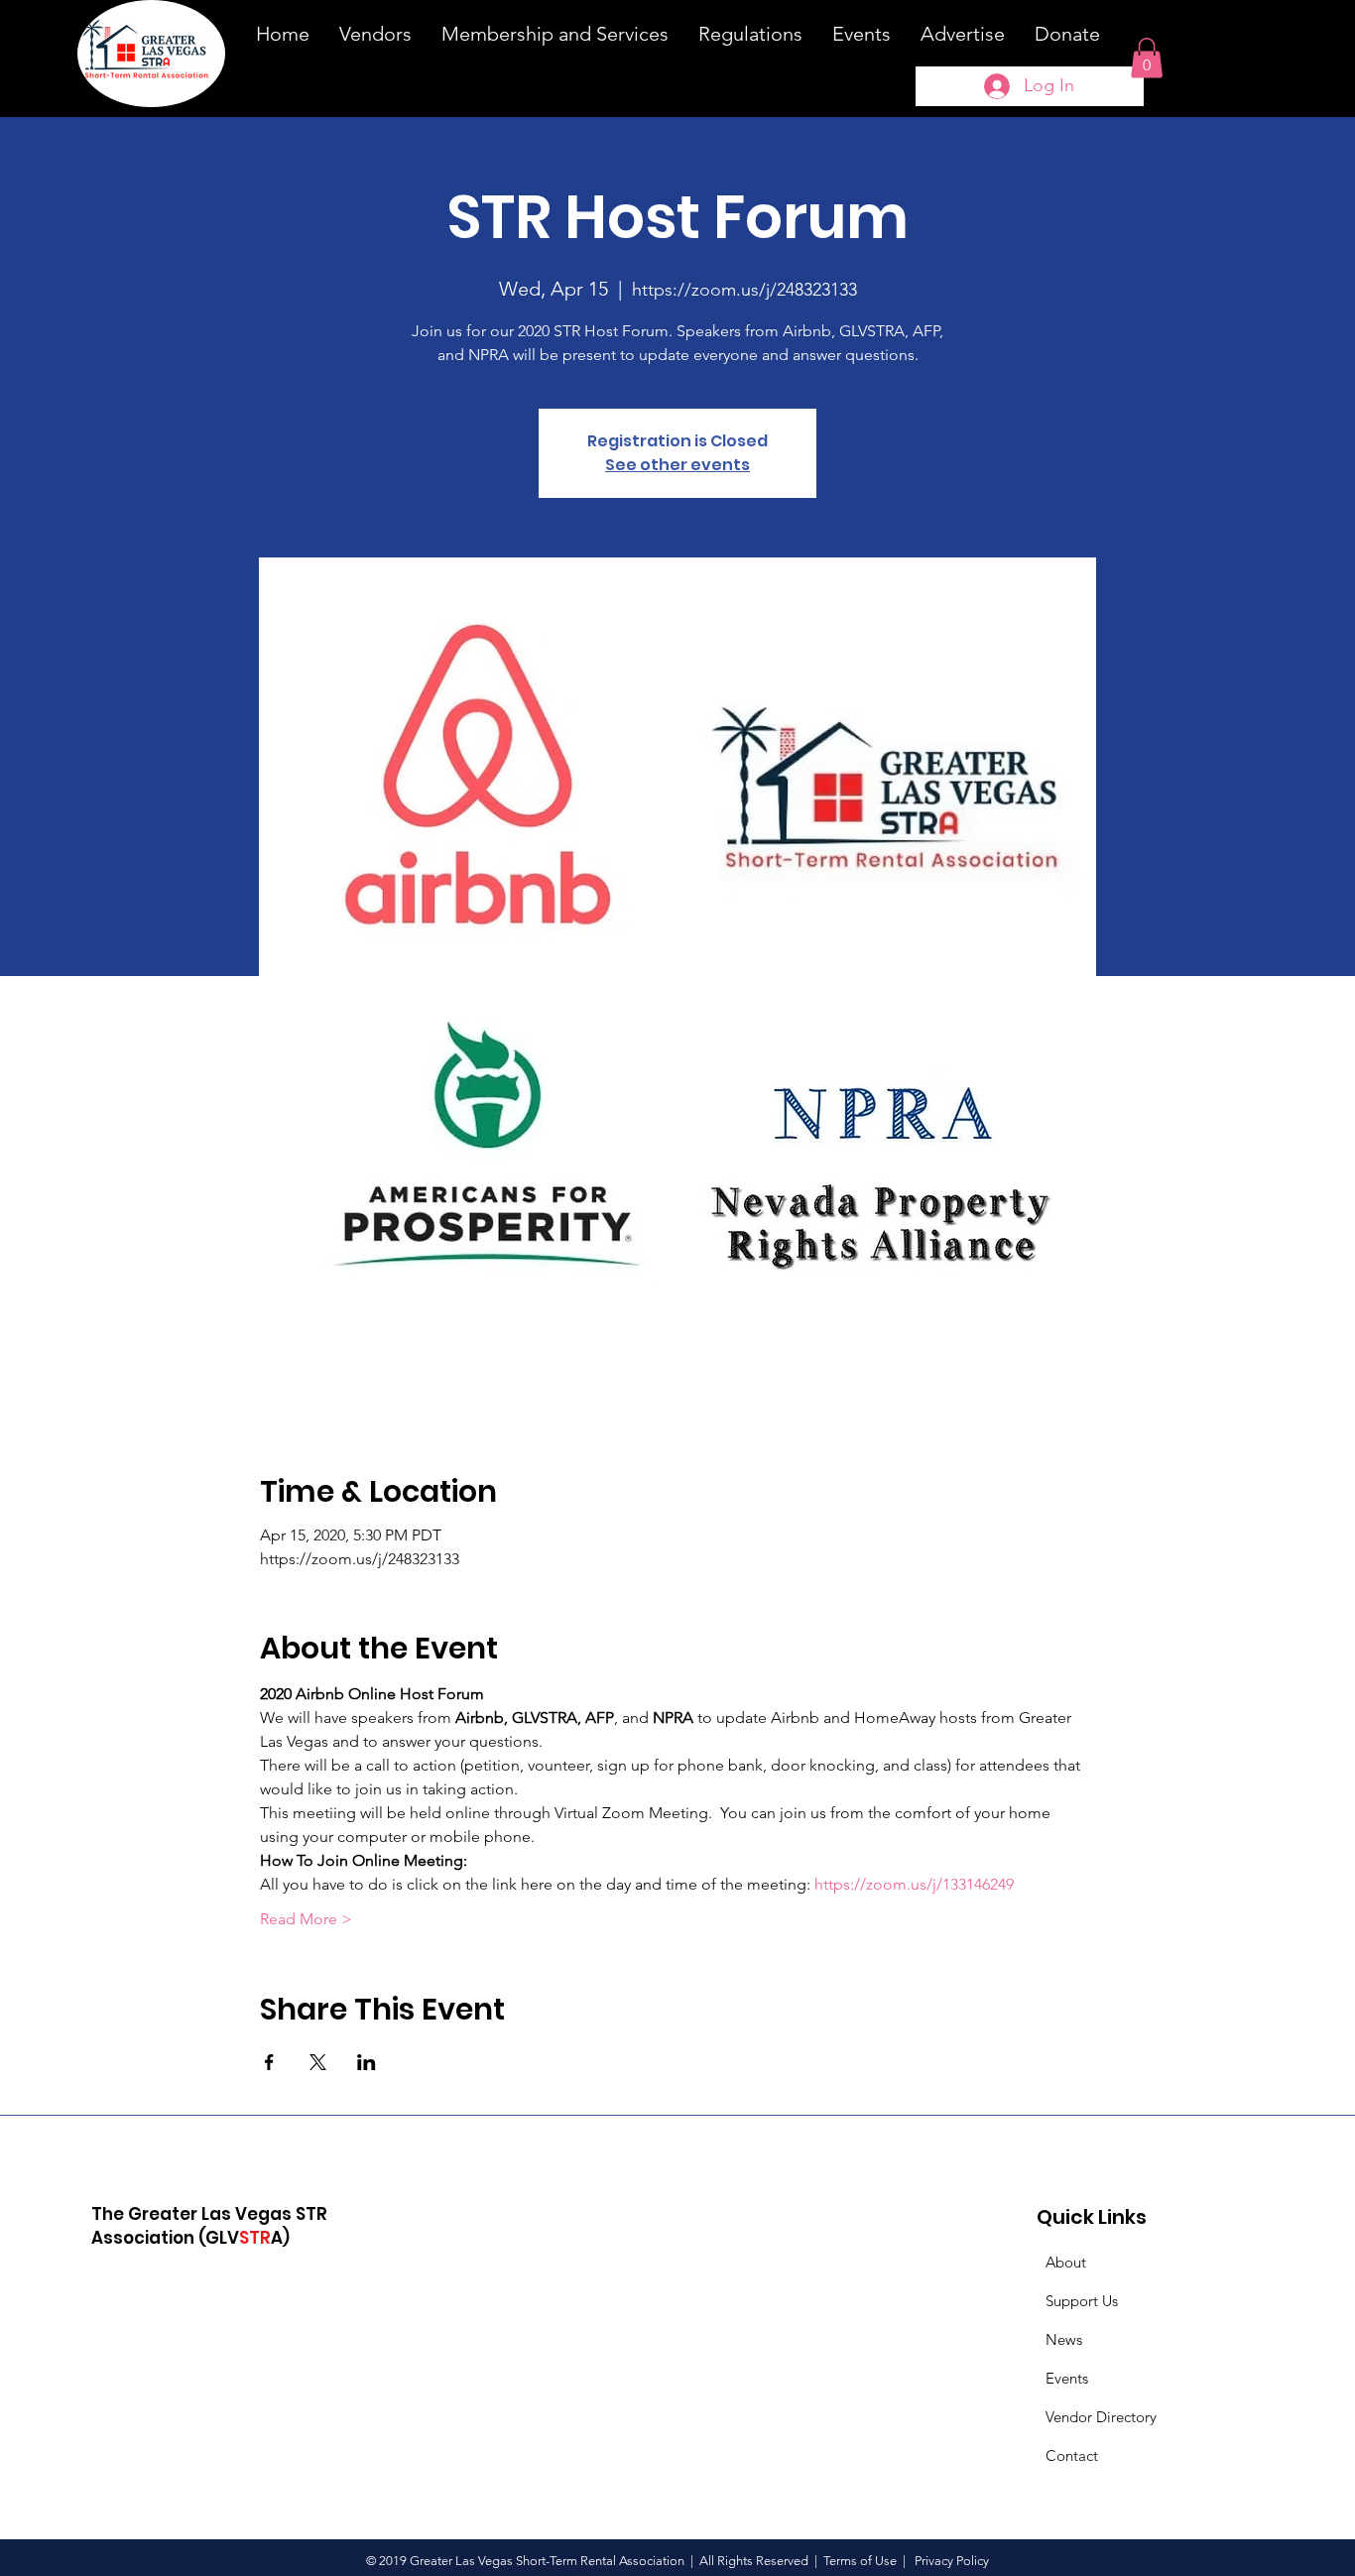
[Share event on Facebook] (269, 2062)
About (1066, 2262)
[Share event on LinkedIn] (367, 2062)
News (1064, 2339)
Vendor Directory (1101, 2417)
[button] (1147, 58)
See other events (677, 465)
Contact (1072, 2455)
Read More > (306, 1919)
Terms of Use (860, 2561)
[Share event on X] (318, 2062)
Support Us (1082, 2301)
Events (1067, 2378)
